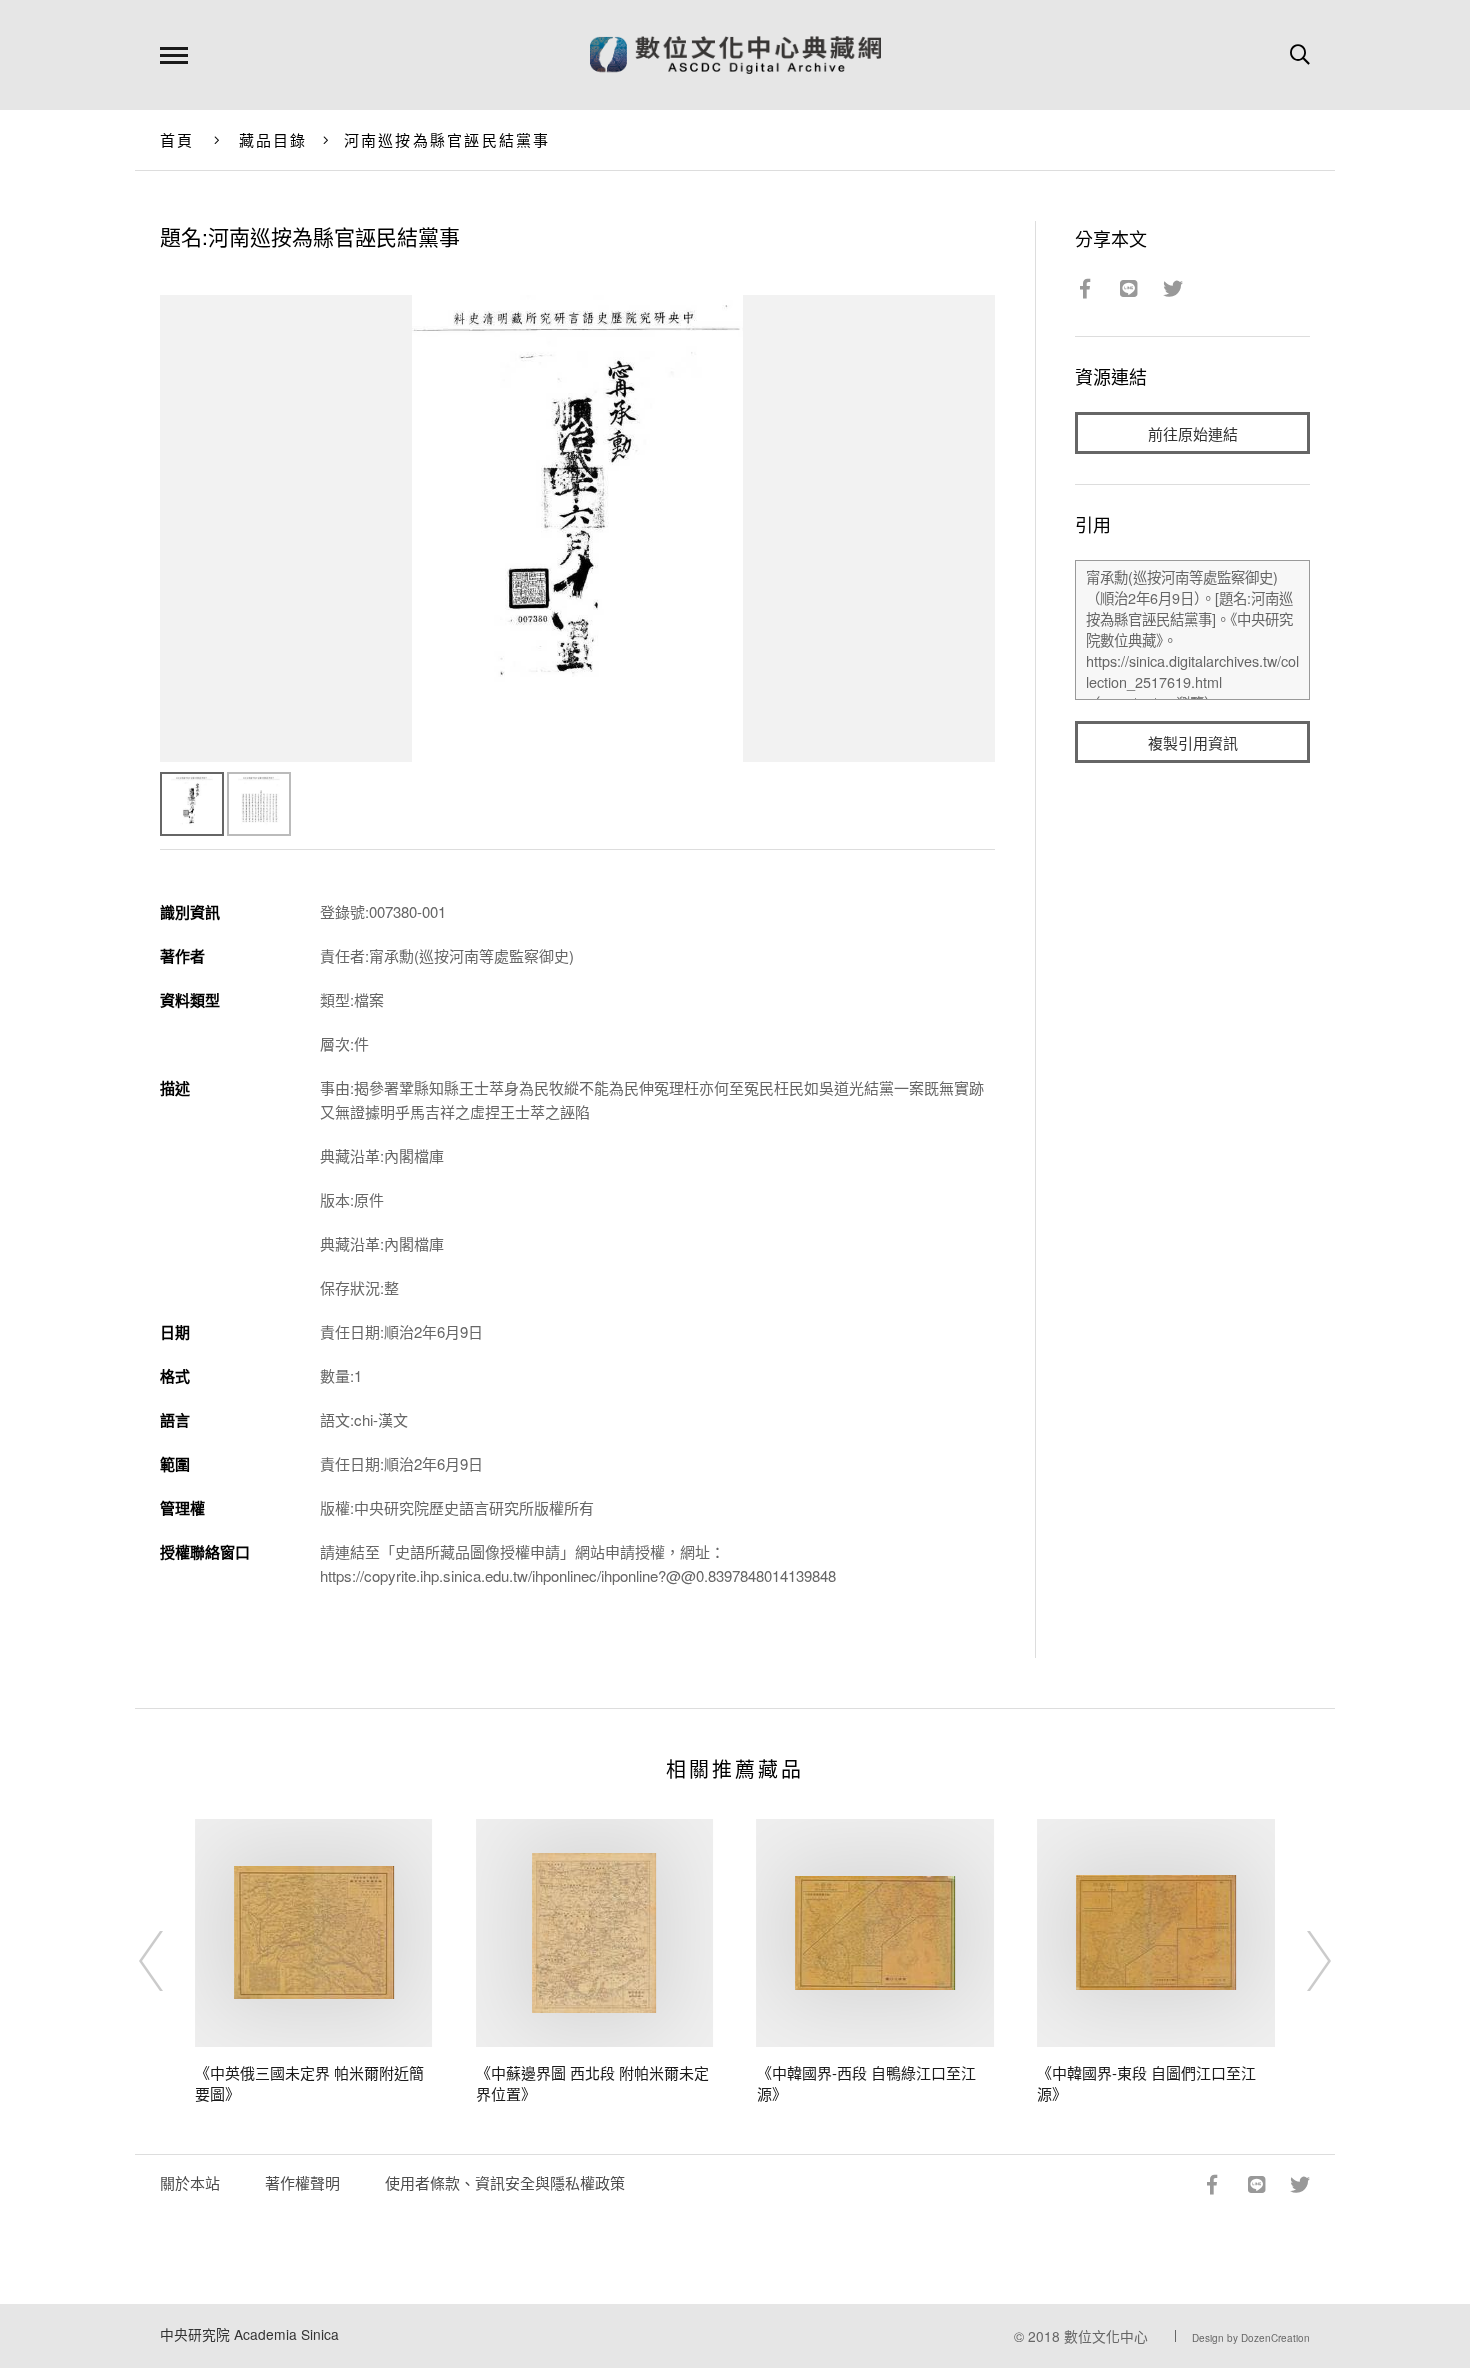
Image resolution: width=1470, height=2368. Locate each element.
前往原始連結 (1193, 433)
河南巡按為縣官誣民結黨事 (447, 139)
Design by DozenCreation (1251, 2338)
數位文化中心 (1106, 2336)
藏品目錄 (273, 139)
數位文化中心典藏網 (735, 55)
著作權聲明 (302, 2182)
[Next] (1301, 1961)
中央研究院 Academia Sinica (249, 2334)
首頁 (177, 139)
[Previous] (169, 1961)
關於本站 (190, 2182)
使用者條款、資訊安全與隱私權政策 (505, 2182)
